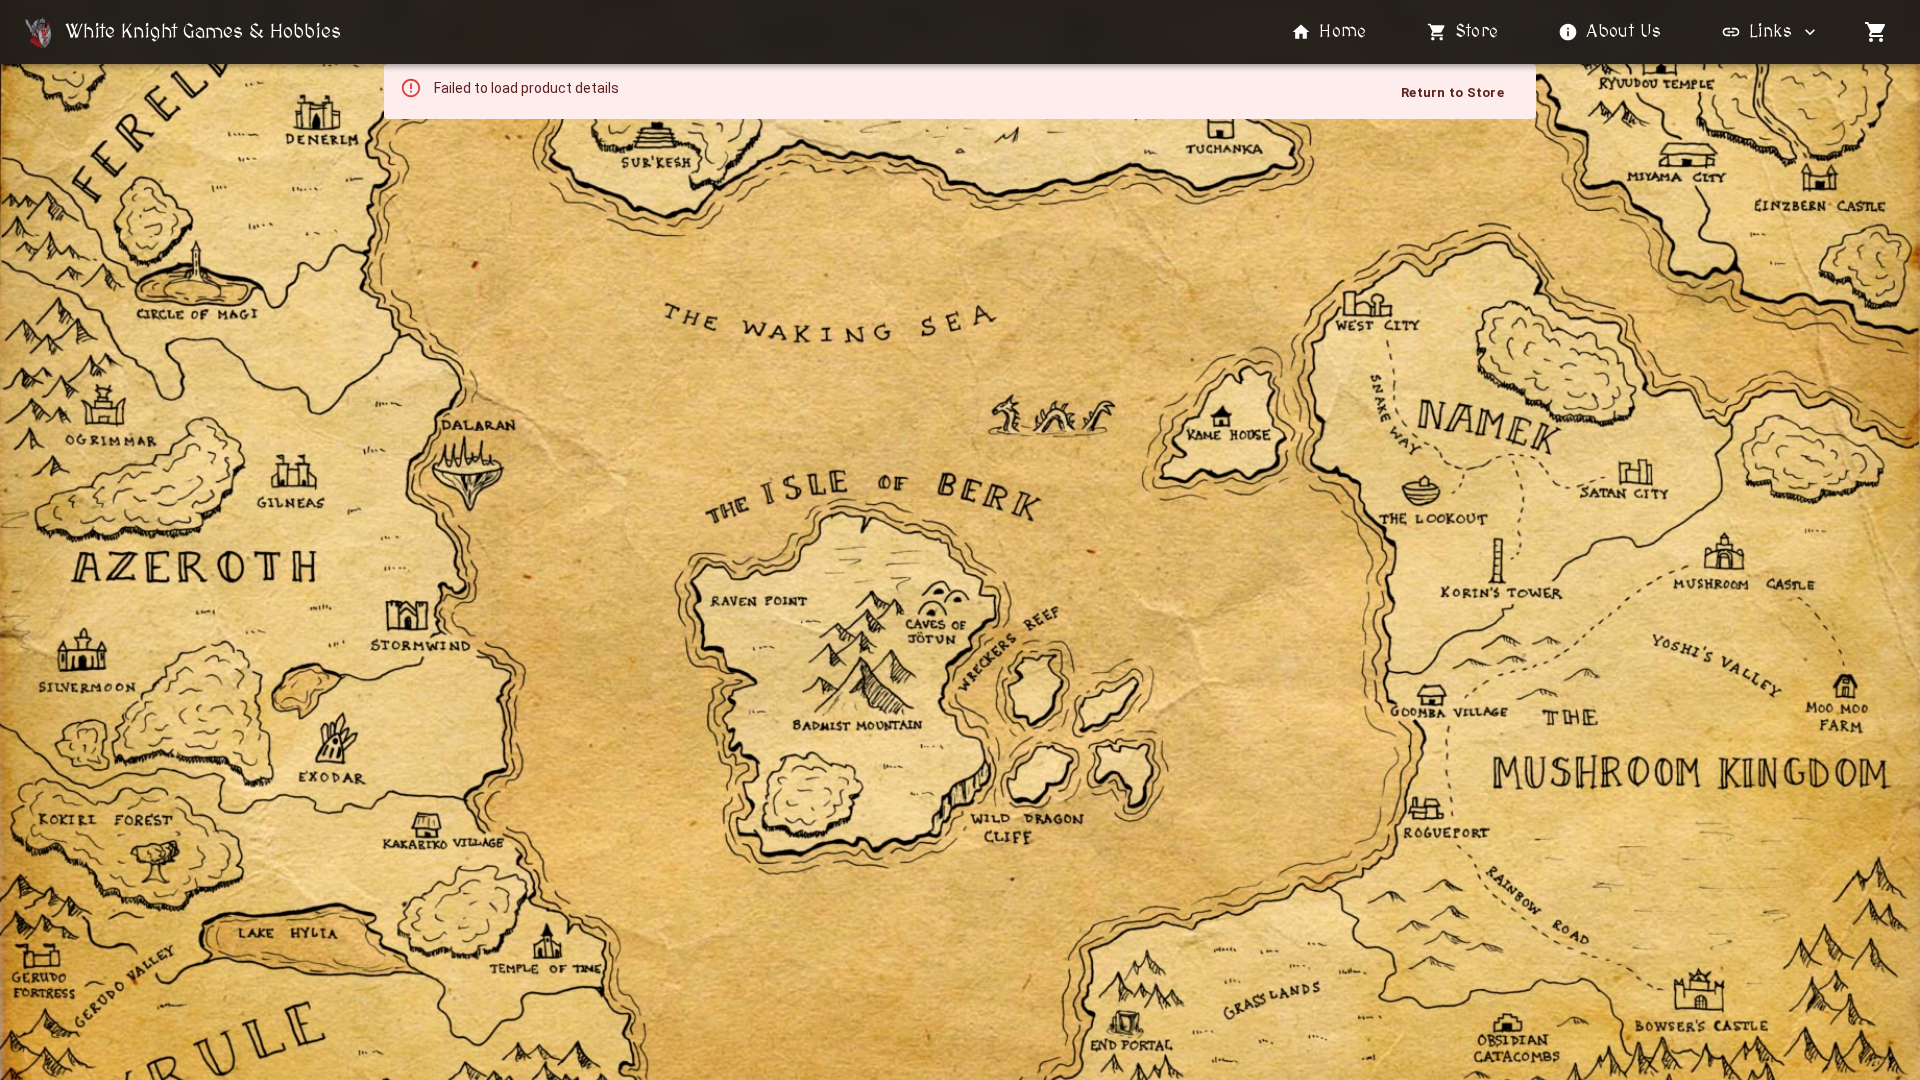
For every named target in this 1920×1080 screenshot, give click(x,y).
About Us (1623, 32)
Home (1342, 32)
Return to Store (1452, 92)
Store (1477, 32)
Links (1770, 32)
